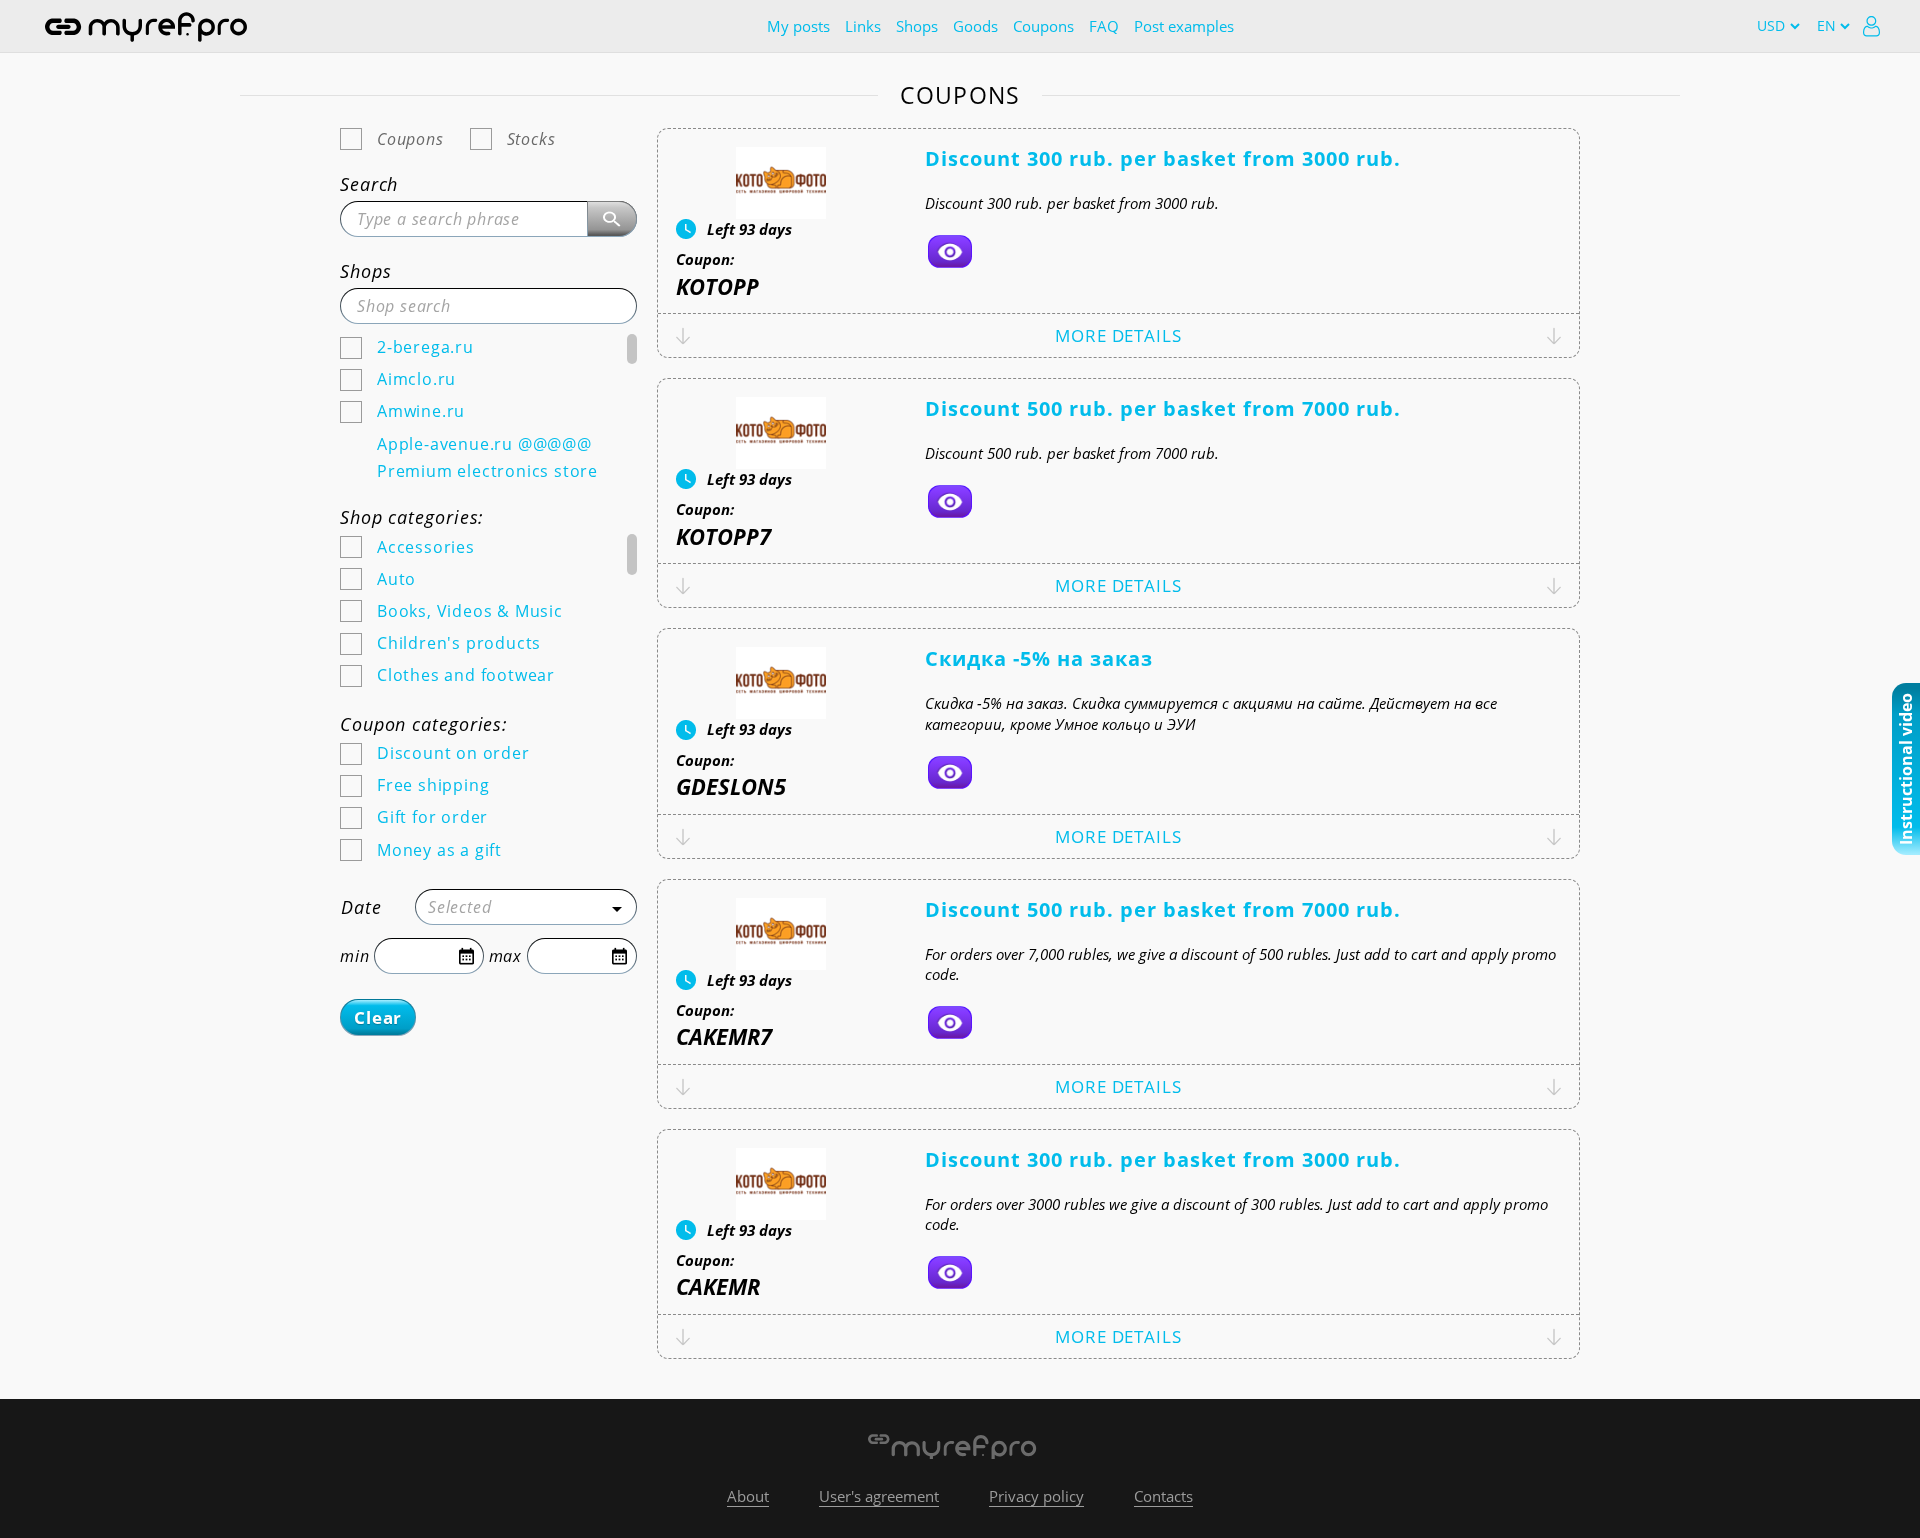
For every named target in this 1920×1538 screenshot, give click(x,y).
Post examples (1184, 26)
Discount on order (453, 753)
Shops (917, 26)
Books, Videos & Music (470, 611)
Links (863, 26)
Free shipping (433, 785)
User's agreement (879, 1496)
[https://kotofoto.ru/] (950, 251)
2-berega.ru (425, 347)
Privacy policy (1036, 1496)
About (748, 1496)
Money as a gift (439, 850)
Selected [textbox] (459, 907)
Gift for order (432, 817)
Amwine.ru (421, 411)
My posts (798, 26)
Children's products (459, 643)
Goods (975, 26)
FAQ (1104, 26)
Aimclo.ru (416, 379)
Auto (396, 579)
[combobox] (526, 907)
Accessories (426, 547)
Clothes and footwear (466, 675)
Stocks (531, 139)
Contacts (1163, 1496)
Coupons (1043, 26)
